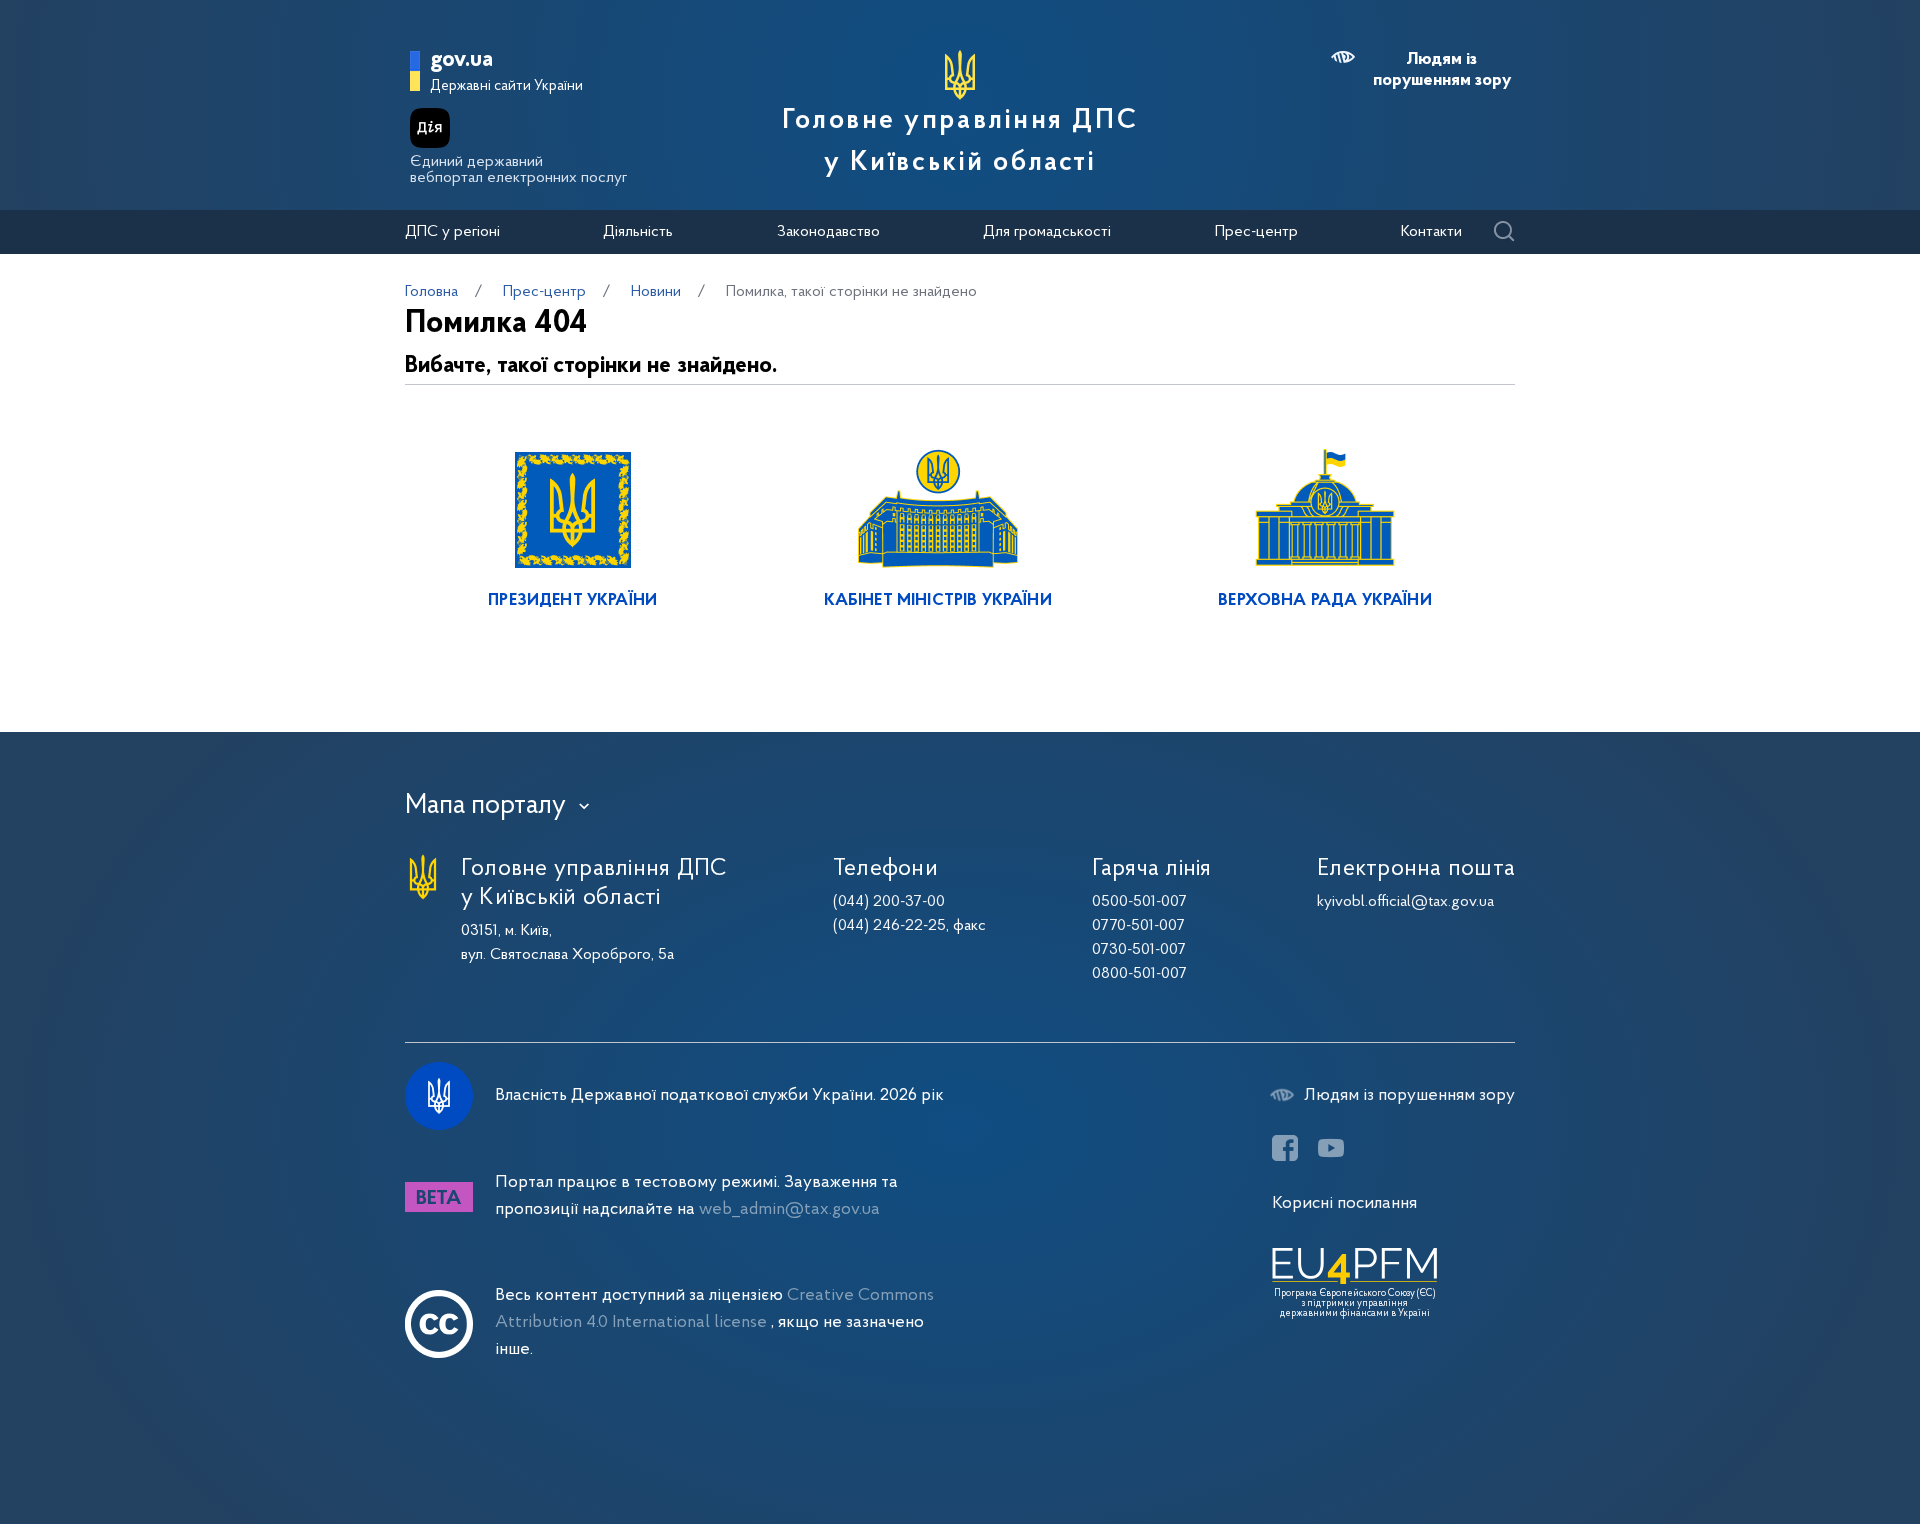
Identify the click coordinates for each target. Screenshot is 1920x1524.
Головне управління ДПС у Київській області (960, 142)
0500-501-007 (1139, 902)
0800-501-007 (1139, 974)
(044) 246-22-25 (889, 926)
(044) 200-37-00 (889, 902)
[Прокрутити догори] (1820, 1444)
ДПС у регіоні (452, 232)
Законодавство (828, 232)
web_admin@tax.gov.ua (789, 1209)
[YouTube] (1331, 1148)
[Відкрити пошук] (1503, 232)
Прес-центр (1256, 232)
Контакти (1431, 232)
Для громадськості (1047, 232)
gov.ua (461, 60)
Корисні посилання (1344, 1203)
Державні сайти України (506, 86)
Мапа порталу (485, 806)
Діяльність (638, 232)
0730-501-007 (1139, 950)
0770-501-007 (1138, 926)
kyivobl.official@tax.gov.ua (1405, 902)
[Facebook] (1285, 1148)
